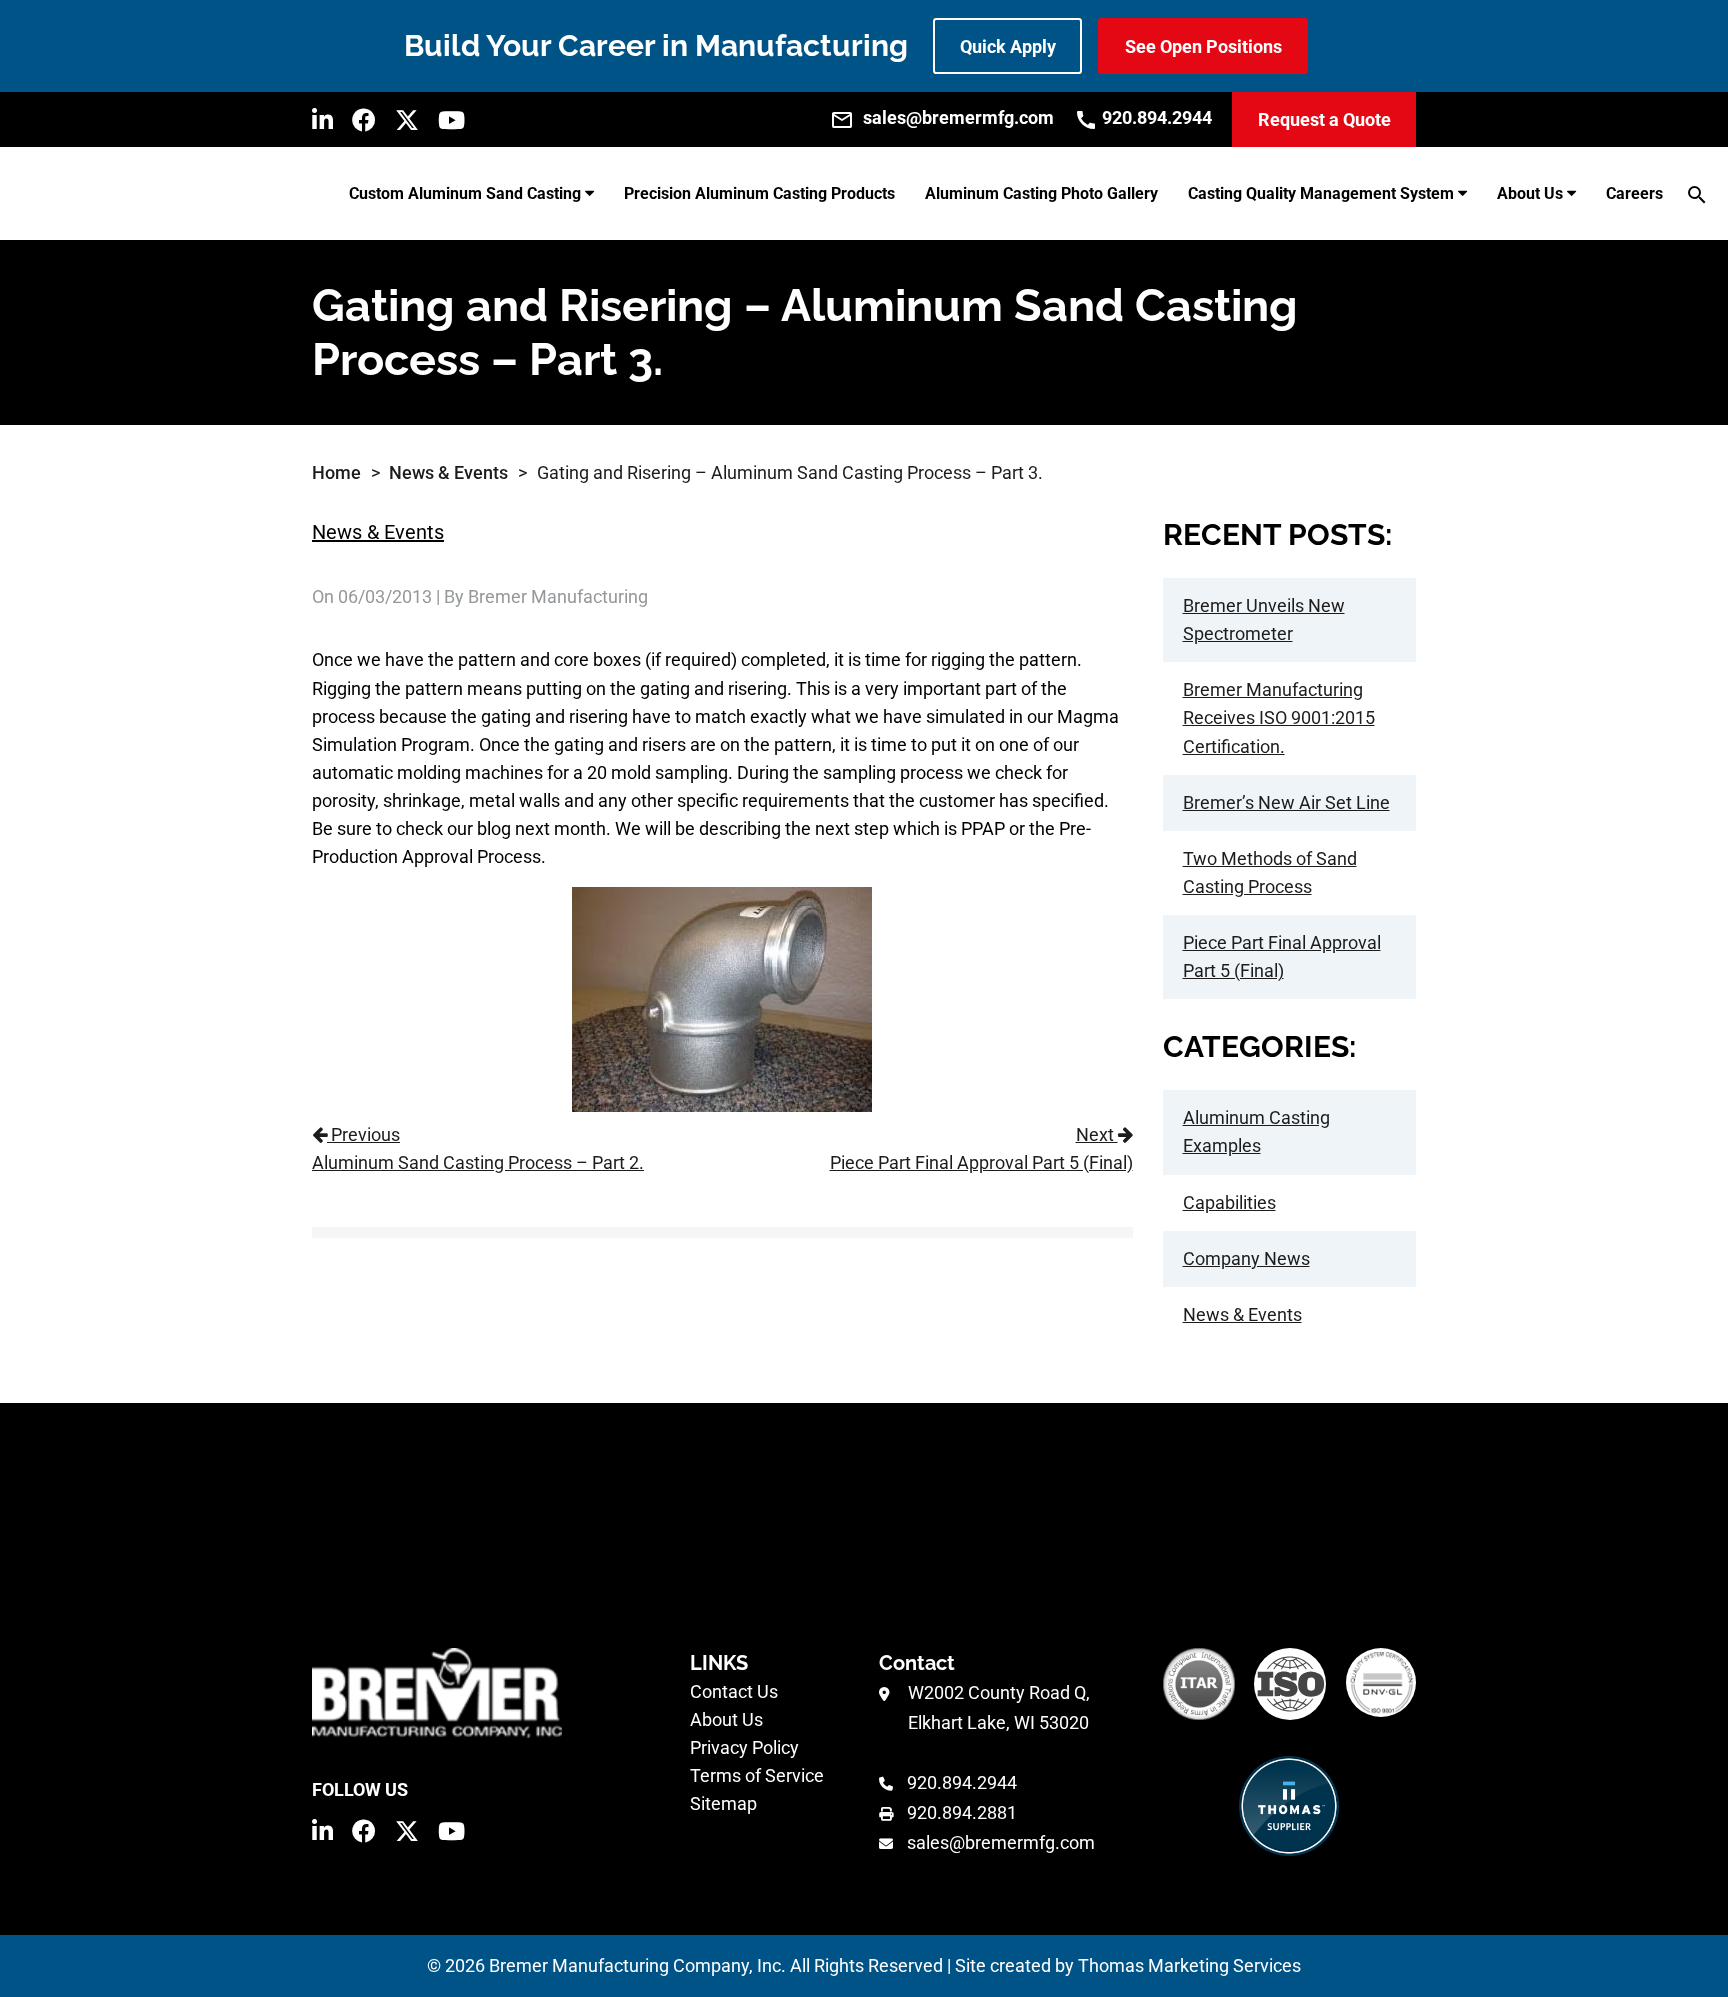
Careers (1634, 193)
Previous (478, 1148)
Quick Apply (1008, 46)
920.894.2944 (962, 1782)
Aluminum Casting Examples (1256, 1131)
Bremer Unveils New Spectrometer (1264, 619)
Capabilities (1229, 1202)
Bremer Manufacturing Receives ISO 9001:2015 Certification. (1279, 717)
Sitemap (723, 1803)
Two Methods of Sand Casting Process (1270, 872)
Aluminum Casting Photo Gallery (1041, 193)
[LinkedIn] (322, 120)
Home (336, 472)
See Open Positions (1203, 46)
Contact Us (734, 1691)
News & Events (448, 472)
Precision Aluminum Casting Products (759, 193)
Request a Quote (1324, 119)
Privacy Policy (744, 1747)
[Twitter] (407, 120)
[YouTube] (451, 120)
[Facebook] (364, 120)
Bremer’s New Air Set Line (1286, 802)
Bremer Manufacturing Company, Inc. (637, 1965)
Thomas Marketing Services (1189, 1965)
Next (981, 1148)
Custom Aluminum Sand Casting (465, 193)
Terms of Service (757, 1775)
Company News (1246, 1258)
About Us (1530, 193)
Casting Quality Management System (1321, 193)
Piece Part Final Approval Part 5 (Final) (1282, 956)
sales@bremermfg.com (1001, 1842)
